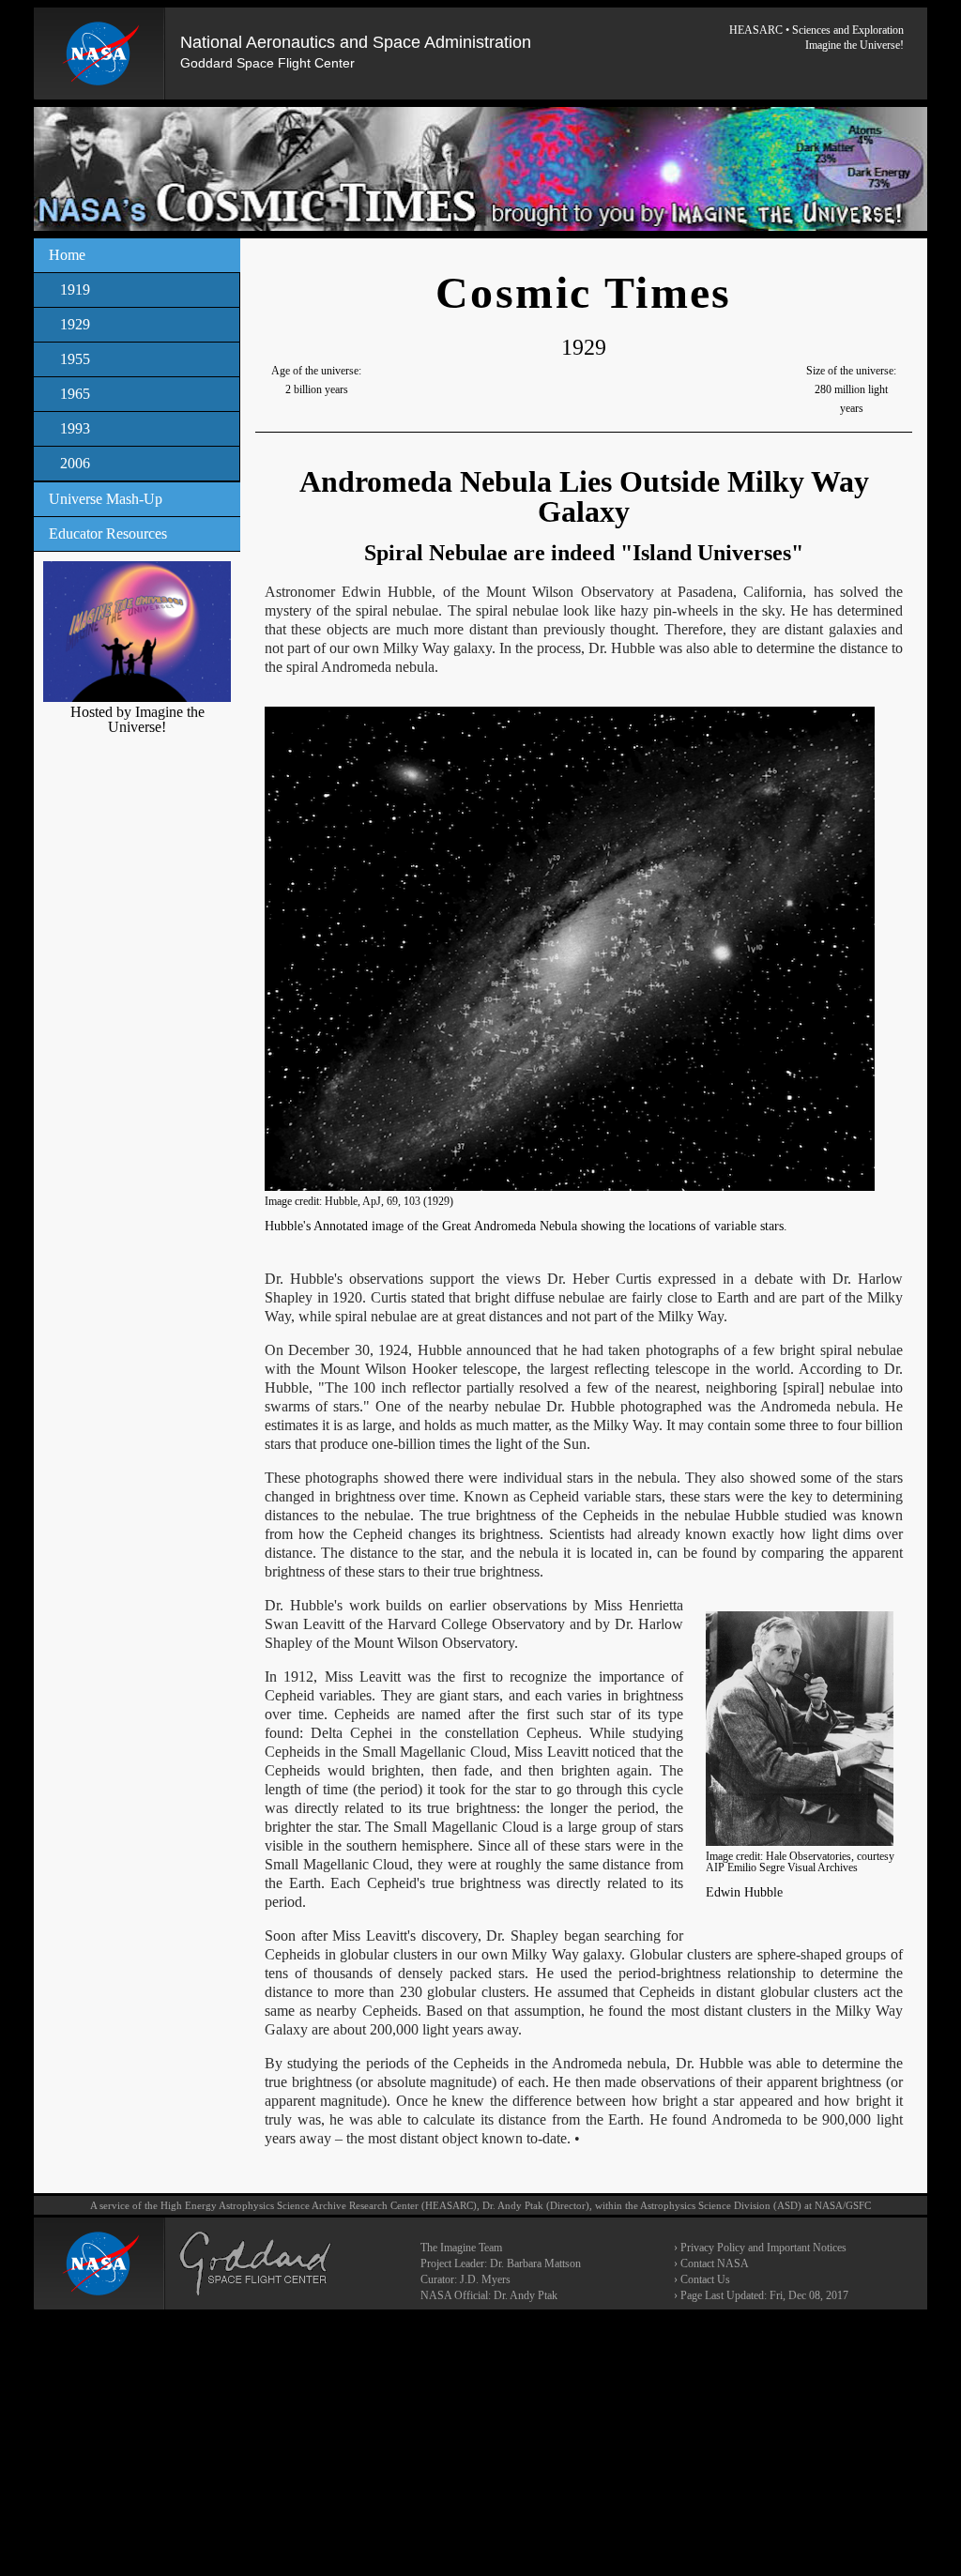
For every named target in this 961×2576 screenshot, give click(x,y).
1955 (75, 359)
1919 (75, 290)
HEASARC (756, 30)
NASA (829, 2205)
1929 (75, 324)
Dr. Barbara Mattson (535, 2264)
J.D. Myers (485, 2279)
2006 (75, 463)
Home (67, 255)
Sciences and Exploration (848, 30)
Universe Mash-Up (106, 499)
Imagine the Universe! (854, 45)
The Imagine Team (461, 2248)
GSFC (858, 2205)
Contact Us (705, 2279)
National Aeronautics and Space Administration (356, 42)
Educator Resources (108, 533)
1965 (75, 394)
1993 (75, 428)
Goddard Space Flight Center (267, 63)
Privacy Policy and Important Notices (763, 2248)
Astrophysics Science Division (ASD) (721, 2205)
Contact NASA (715, 2264)
